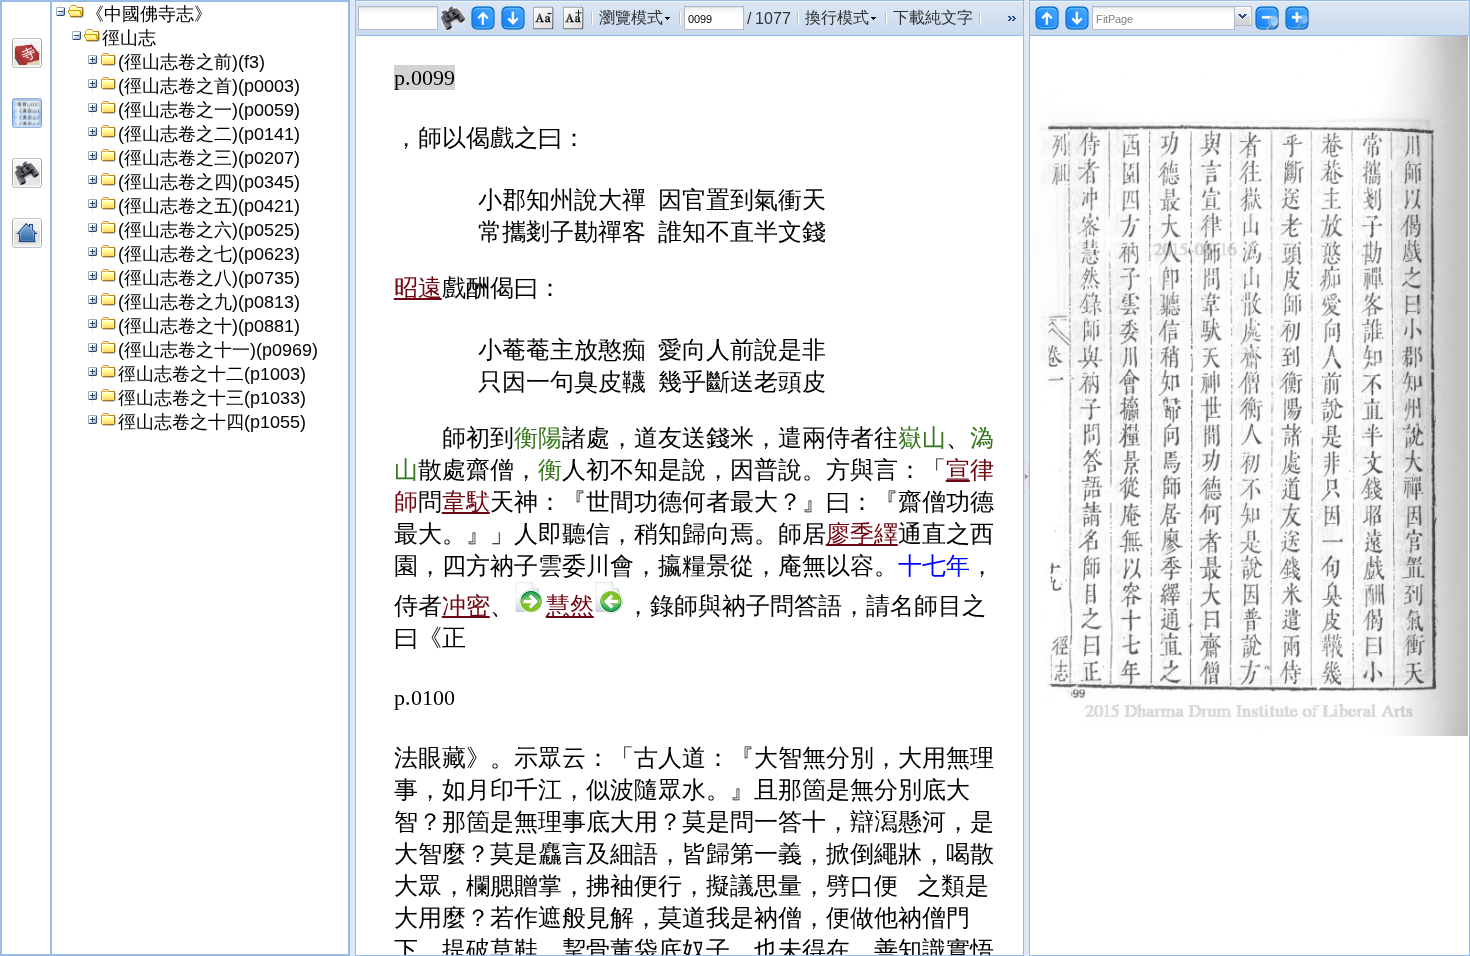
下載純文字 (933, 17)
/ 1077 (769, 18)
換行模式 (837, 17)
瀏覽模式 (631, 17)
